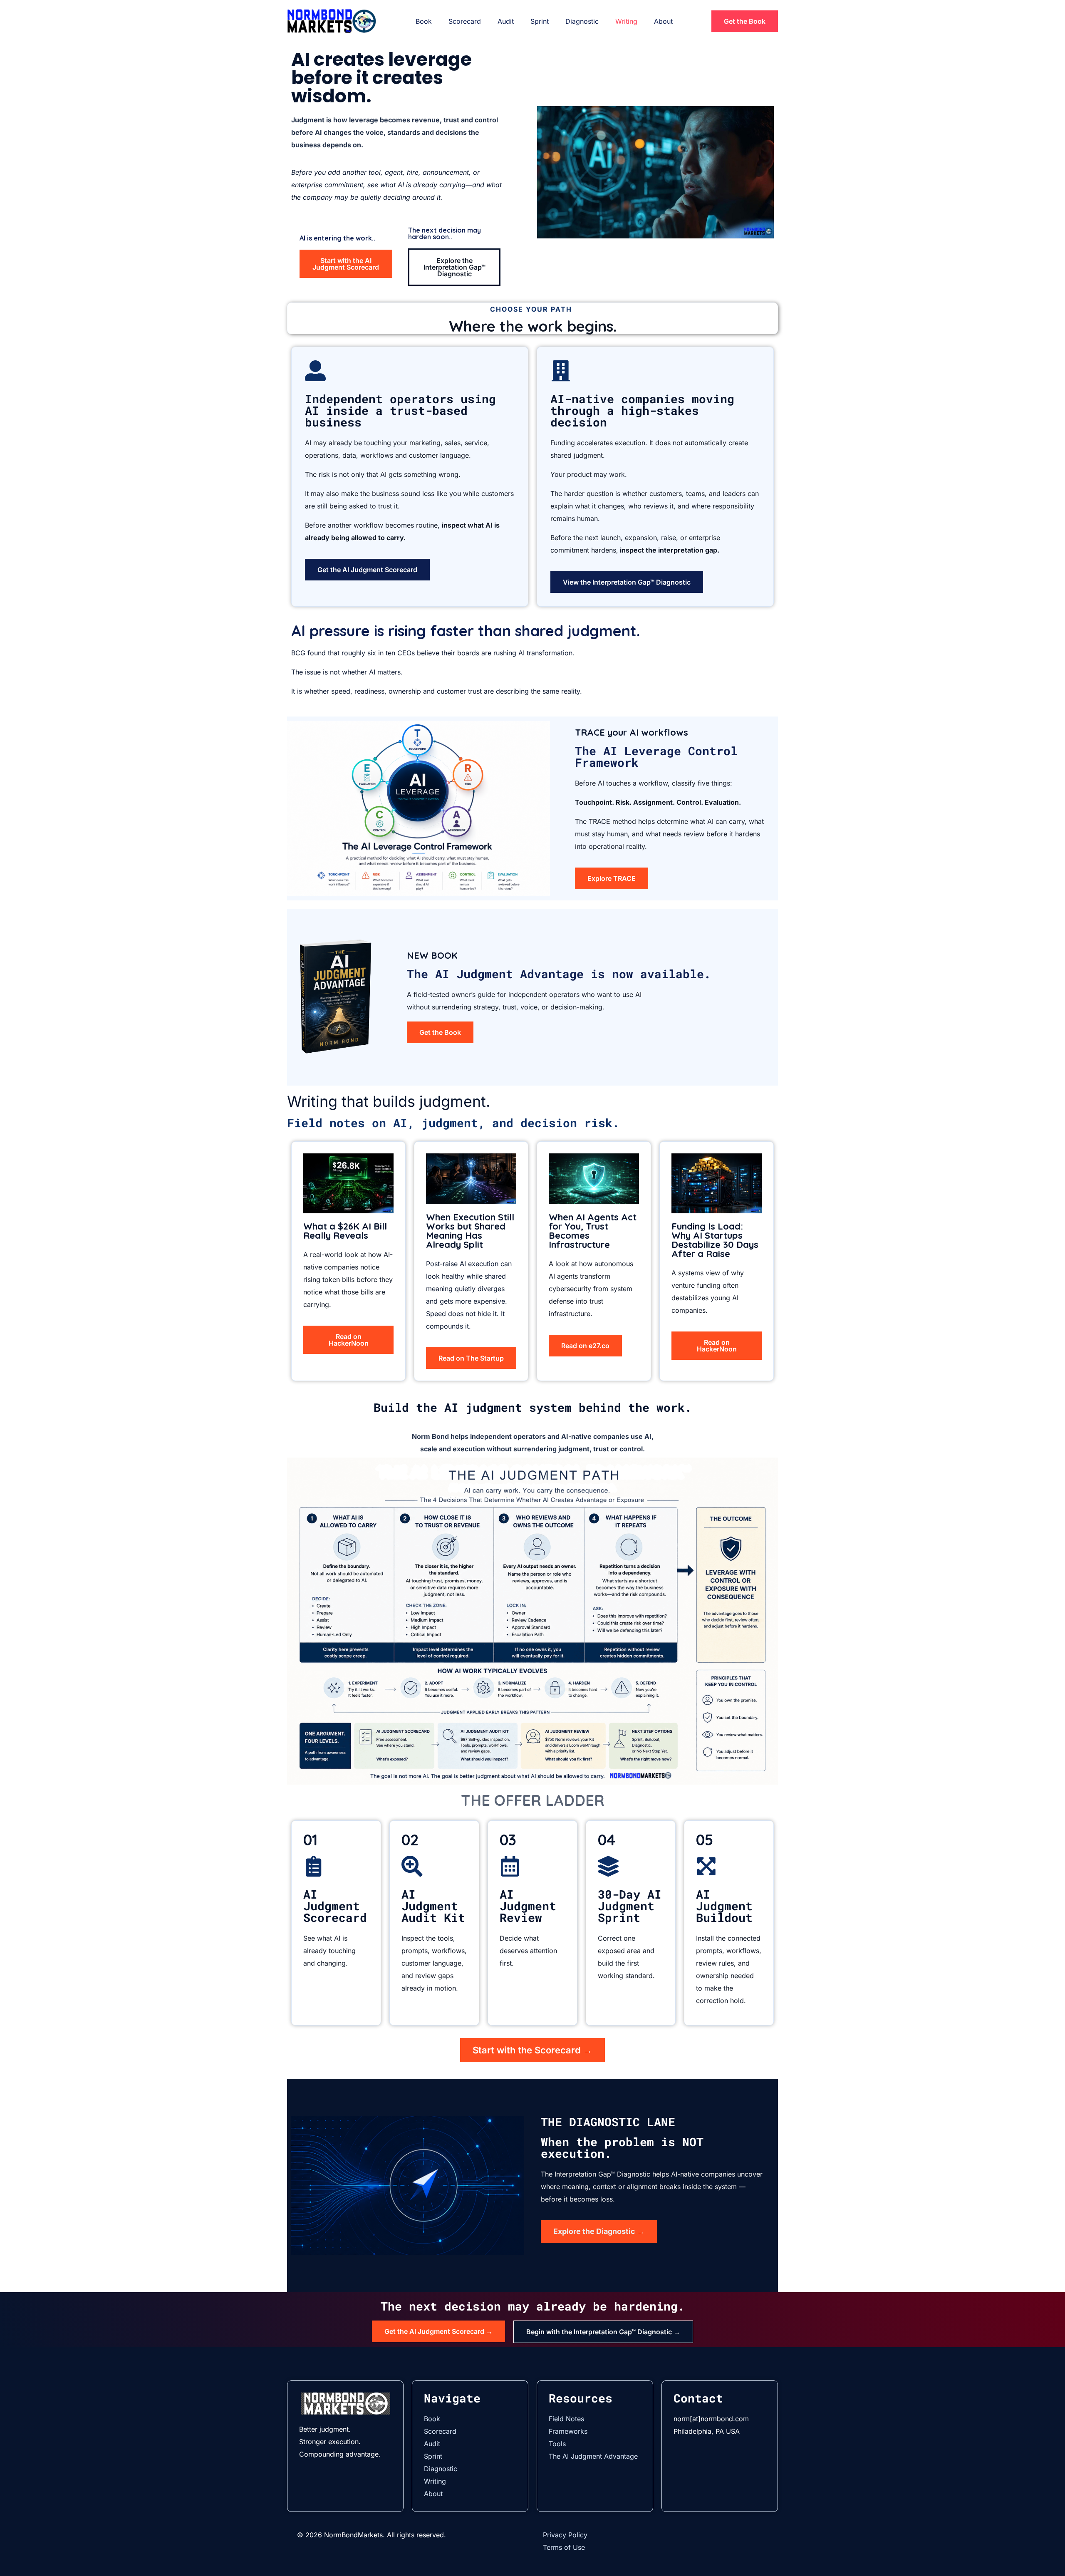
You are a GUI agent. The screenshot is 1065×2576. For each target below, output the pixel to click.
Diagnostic (582, 21)
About (663, 21)
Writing (626, 21)
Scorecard (465, 21)
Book (424, 21)
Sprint (540, 21)
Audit (506, 21)
